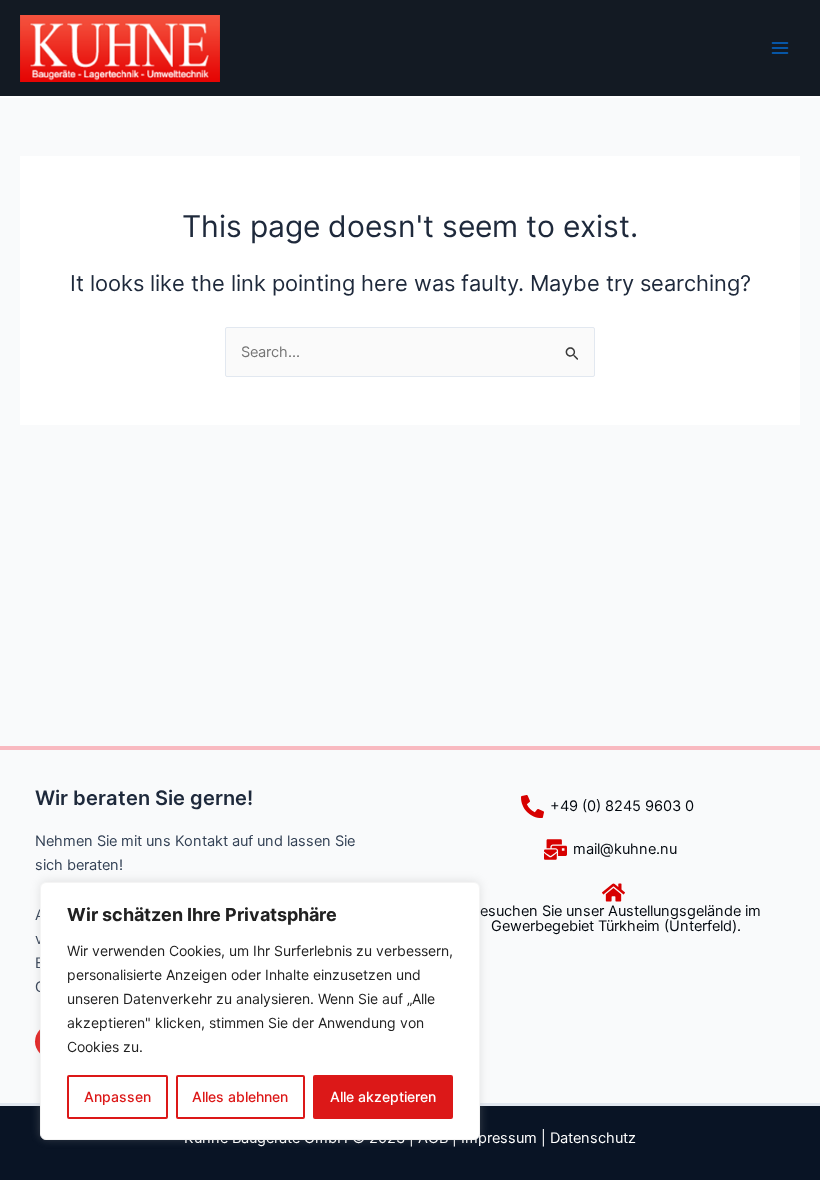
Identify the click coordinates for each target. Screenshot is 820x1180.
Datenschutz (593, 1138)
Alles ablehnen (240, 1096)
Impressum (499, 1138)
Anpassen (117, 1096)
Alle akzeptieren (383, 1096)
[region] (260, 1011)
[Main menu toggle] (780, 48)
